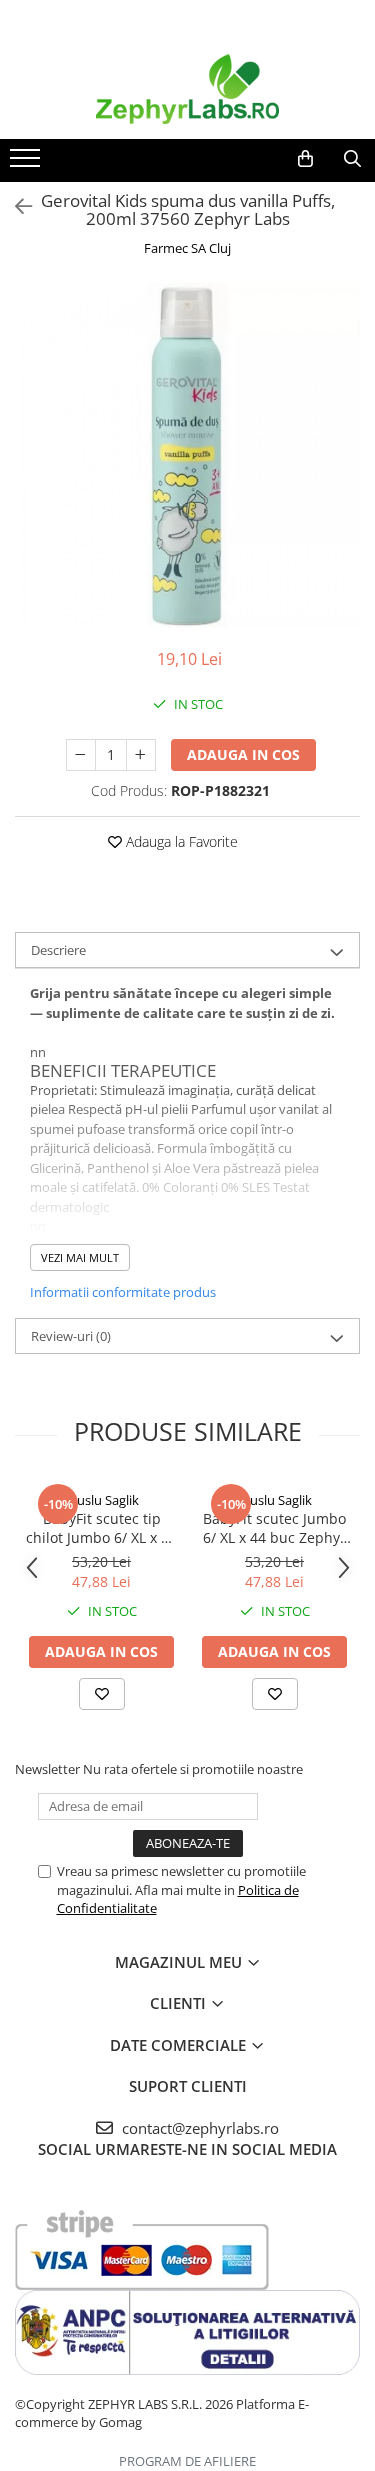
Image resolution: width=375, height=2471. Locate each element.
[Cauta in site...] (352, 159)
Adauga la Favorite (180, 841)
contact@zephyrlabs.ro (198, 2128)
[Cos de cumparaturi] (305, 159)
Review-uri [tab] (71, 1336)
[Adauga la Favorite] (102, 1694)
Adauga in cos (243, 754)
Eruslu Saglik (102, 1500)
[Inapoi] (15, 206)
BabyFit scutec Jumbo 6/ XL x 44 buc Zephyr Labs (274, 1528)
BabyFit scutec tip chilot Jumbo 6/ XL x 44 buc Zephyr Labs (101, 1528)
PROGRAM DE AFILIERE (187, 2461)
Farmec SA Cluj (187, 248)
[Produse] (27, 164)
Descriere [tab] (58, 950)
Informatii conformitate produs (123, 1292)
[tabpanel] (187, 455)
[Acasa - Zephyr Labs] (188, 89)
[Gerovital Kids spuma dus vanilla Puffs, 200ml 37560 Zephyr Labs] (187, 455)
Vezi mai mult (80, 1257)
